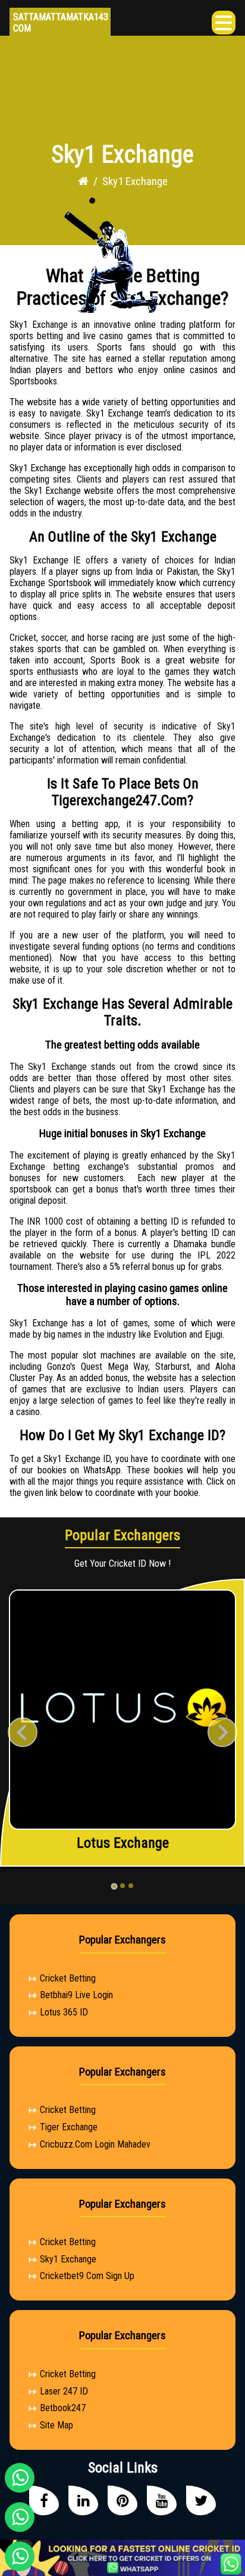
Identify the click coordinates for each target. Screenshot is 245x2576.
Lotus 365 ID (64, 2012)
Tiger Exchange (69, 2127)
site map (56, 2425)
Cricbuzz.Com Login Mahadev (95, 2144)
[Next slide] (222, 1732)
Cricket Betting (68, 1978)
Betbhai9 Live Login (76, 1995)
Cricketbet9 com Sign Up (87, 2276)
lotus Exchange (123, 1843)
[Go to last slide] (23, 1732)
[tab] (114, 1886)
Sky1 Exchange (68, 2259)
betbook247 (63, 2408)
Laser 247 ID (64, 2391)
